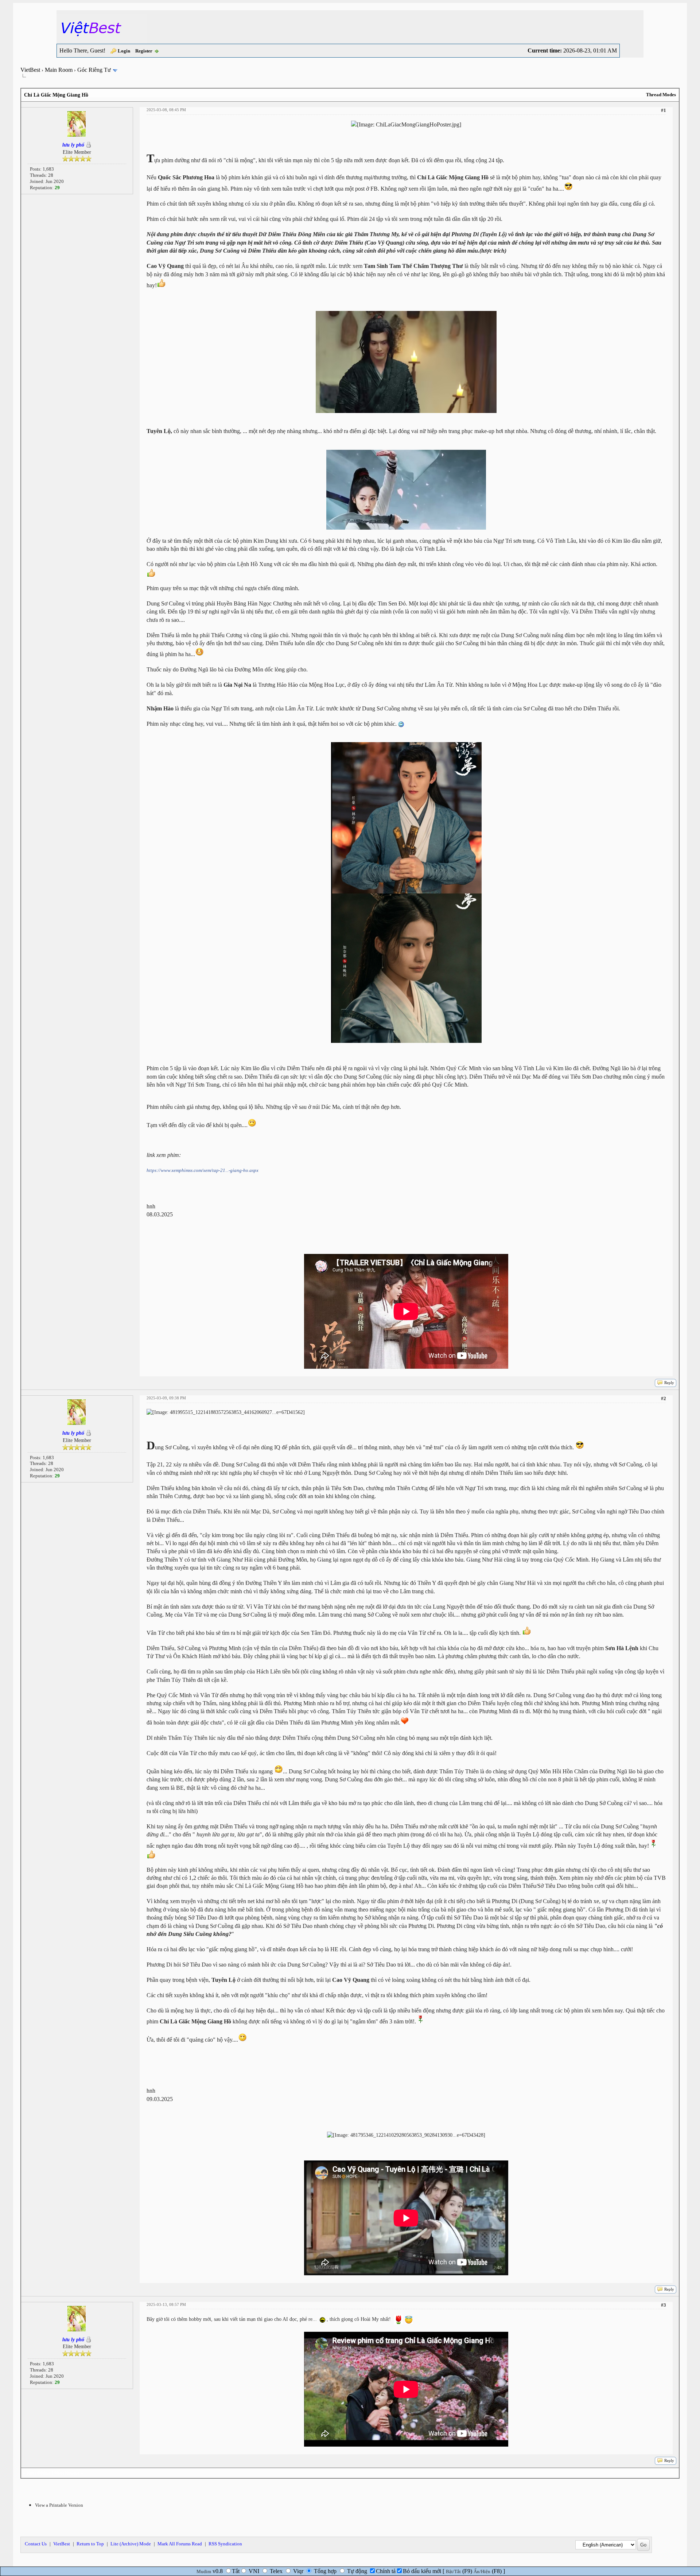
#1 (664, 110)
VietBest (30, 70)
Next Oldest (38, 2473)
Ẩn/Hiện (482, 2571)
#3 (664, 2305)
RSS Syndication (225, 2544)
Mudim (204, 2571)
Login (124, 51)
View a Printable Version (59, 2505)
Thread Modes (661, 95)
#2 (664, 1398)
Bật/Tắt (453, 2571)
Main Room (59, 70)
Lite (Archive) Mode (131, 2544)
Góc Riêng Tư (94, 70)
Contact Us (36, 2544)
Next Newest (67, 2473)
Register (144, 51)
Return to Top (90, 2544)
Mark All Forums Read (180, 2544)
